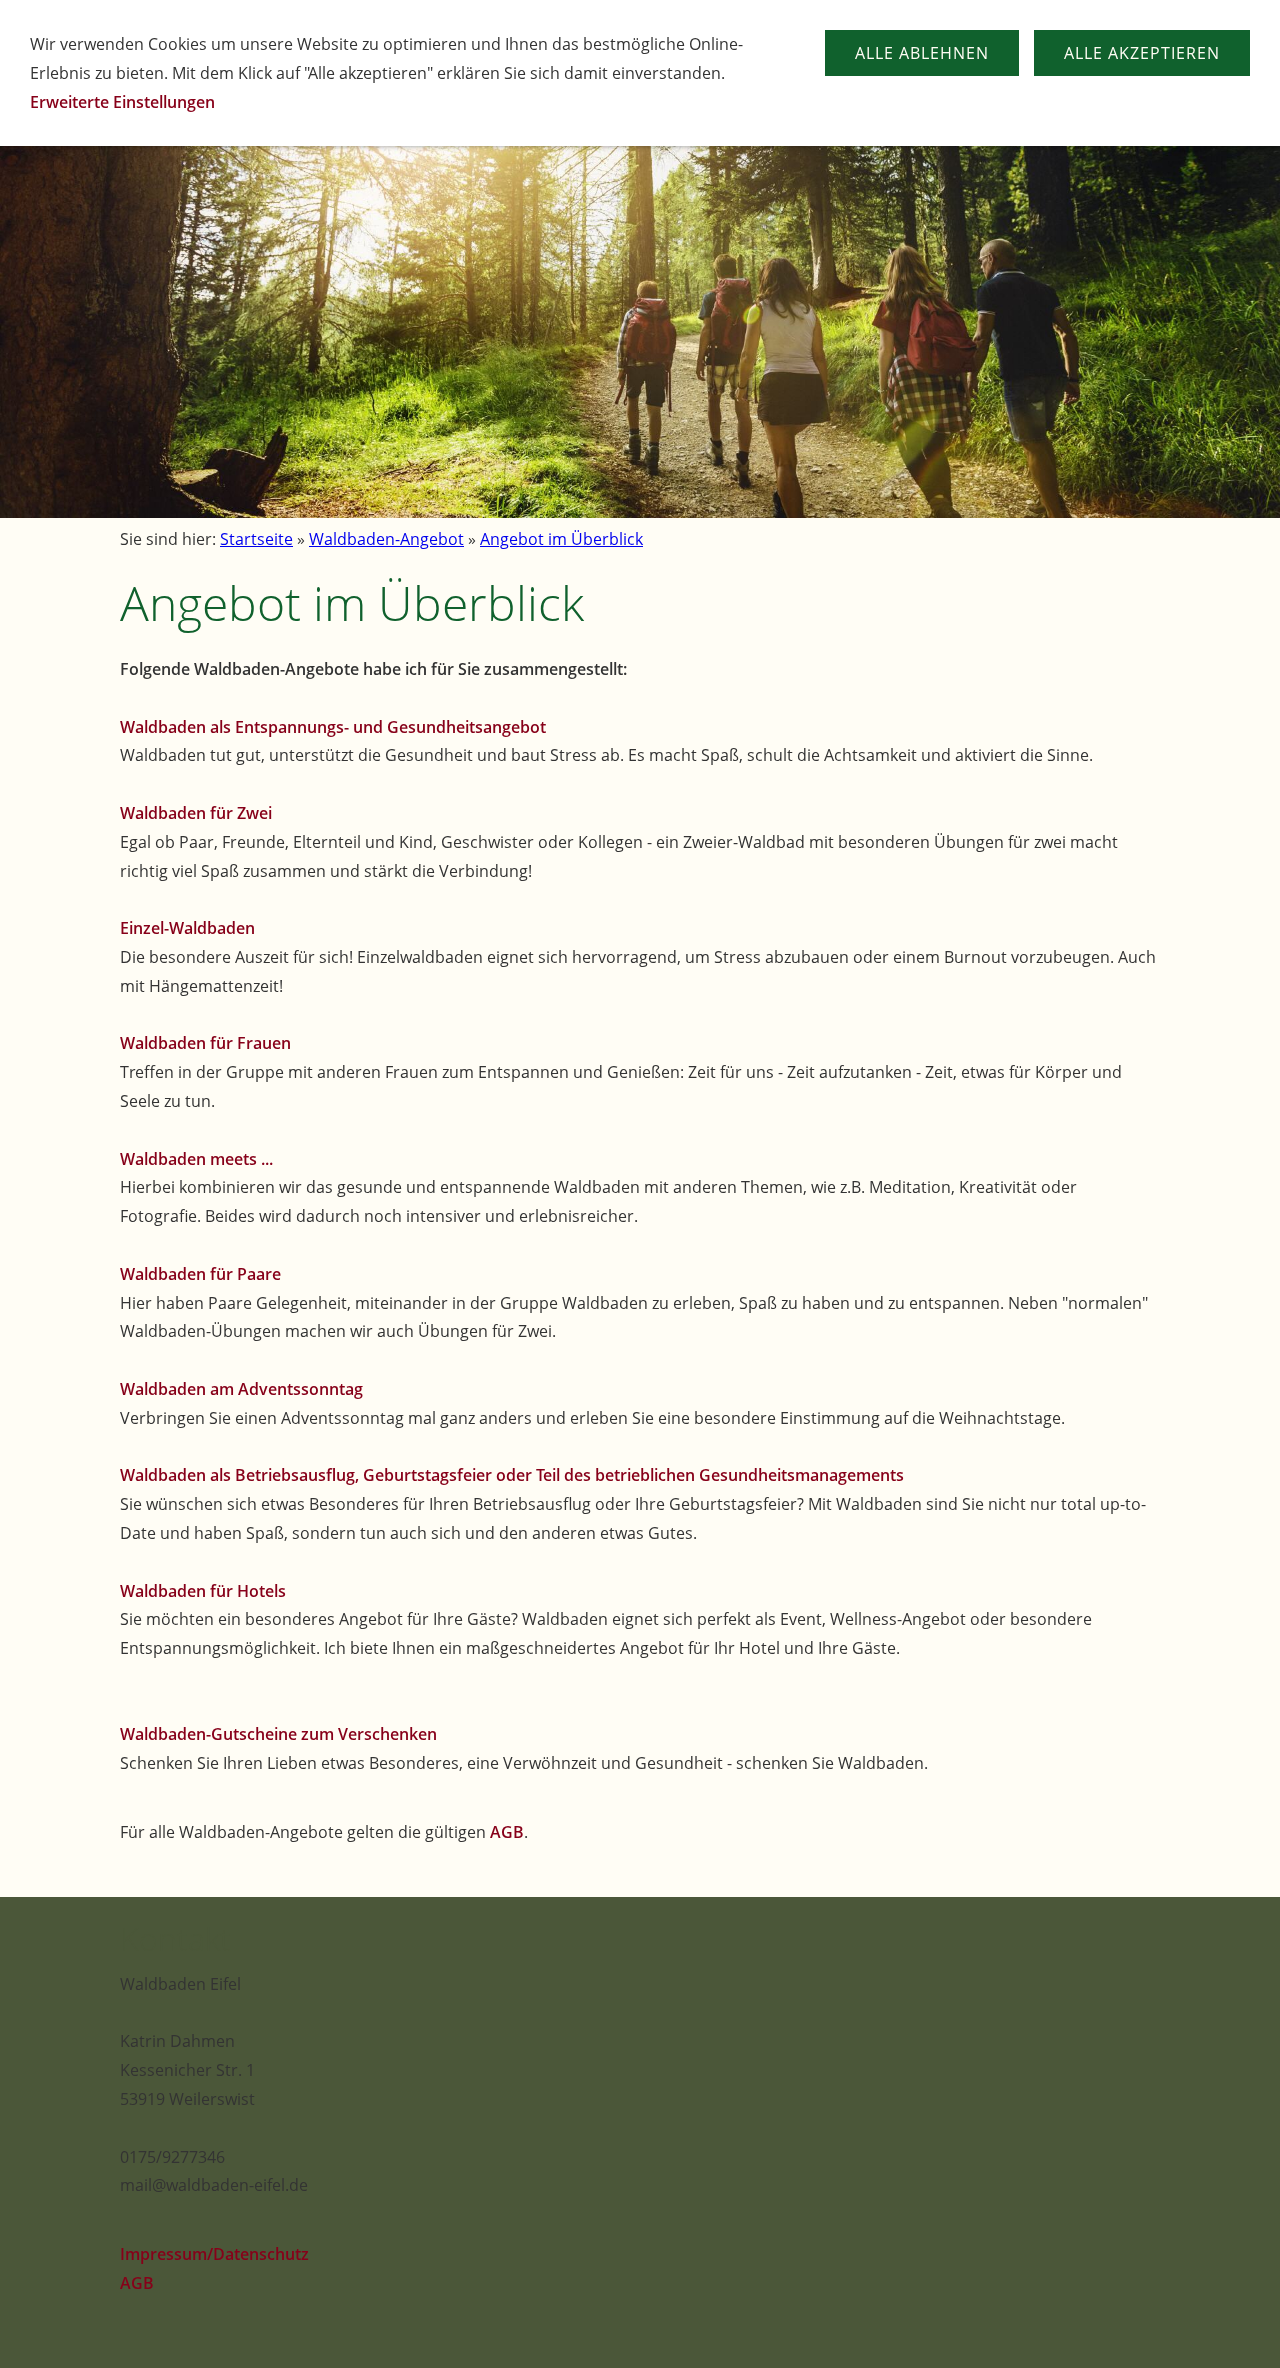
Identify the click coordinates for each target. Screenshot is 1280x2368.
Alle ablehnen (922, 53)
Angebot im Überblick (561, 539)
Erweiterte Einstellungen (122, 102)
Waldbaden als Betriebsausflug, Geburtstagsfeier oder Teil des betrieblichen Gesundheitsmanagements (512, 1475)
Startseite (256, 539)
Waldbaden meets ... (196, 1159)
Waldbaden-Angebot (386, 539)
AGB (507, 1832)
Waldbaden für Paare (200, 1274)
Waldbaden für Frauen (205, 1043)
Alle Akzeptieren (1142, 53)
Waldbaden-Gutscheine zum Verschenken (278, 1734)
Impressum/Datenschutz (214, 2254)
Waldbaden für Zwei (196, 813)
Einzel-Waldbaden (187, 928)
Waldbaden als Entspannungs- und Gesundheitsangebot (333, 727)
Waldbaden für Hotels (203, 1591)
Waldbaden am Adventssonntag (241, 1389)
